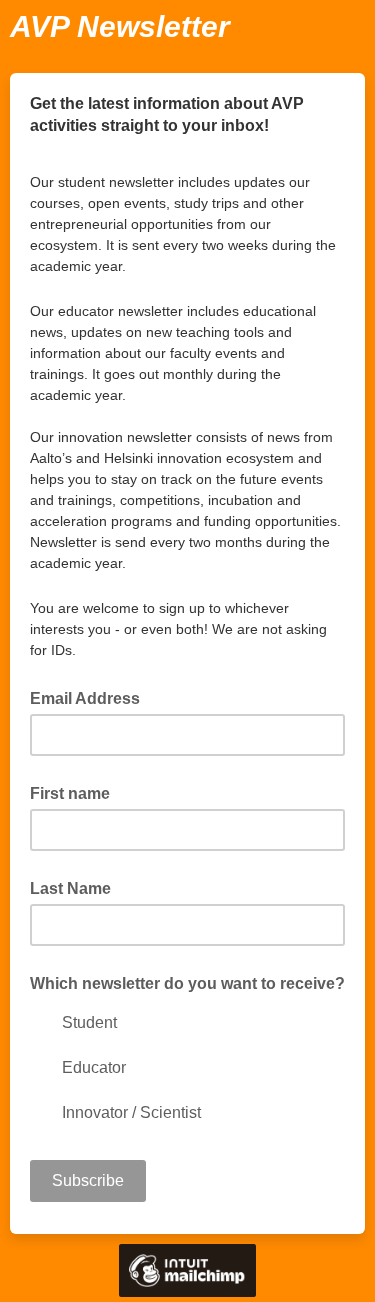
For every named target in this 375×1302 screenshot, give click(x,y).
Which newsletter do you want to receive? (187, 983)
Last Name (70, 888)
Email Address (91, 697)
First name (70, 793)
